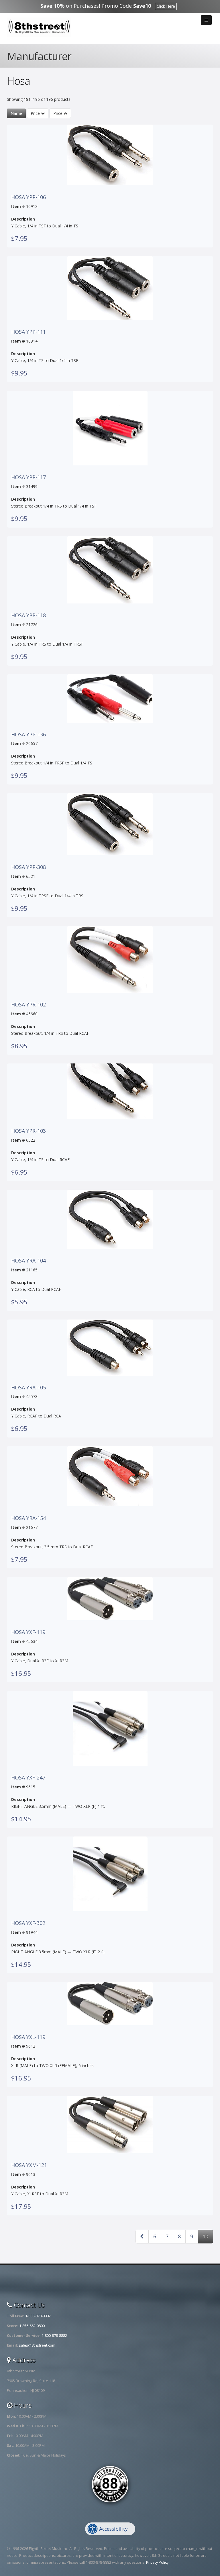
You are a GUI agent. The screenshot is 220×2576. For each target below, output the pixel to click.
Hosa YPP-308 (29, 867)
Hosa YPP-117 (29, 477)
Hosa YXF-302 (28, 1923)
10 (205, 2236)
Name (16, 113)
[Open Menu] (206, 20)
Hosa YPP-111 (29, 332)
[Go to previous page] (142, 2237)
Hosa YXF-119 (28, 1632)
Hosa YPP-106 (29, 197)
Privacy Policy (157, 2562)
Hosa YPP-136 (29, 735)
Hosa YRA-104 (29, 1261)
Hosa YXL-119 (28, 2037)
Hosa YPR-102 (29, 1005)
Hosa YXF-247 (28, 1778)
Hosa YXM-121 (29, 2165)
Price (36, 113)
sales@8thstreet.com (37, 2345)
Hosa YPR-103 (29, 1131)
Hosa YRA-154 (29, 1518)
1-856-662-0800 (32, 2326)
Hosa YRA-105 (29, 1388)
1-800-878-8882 (38, 2316)
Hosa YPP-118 (29, 616)
